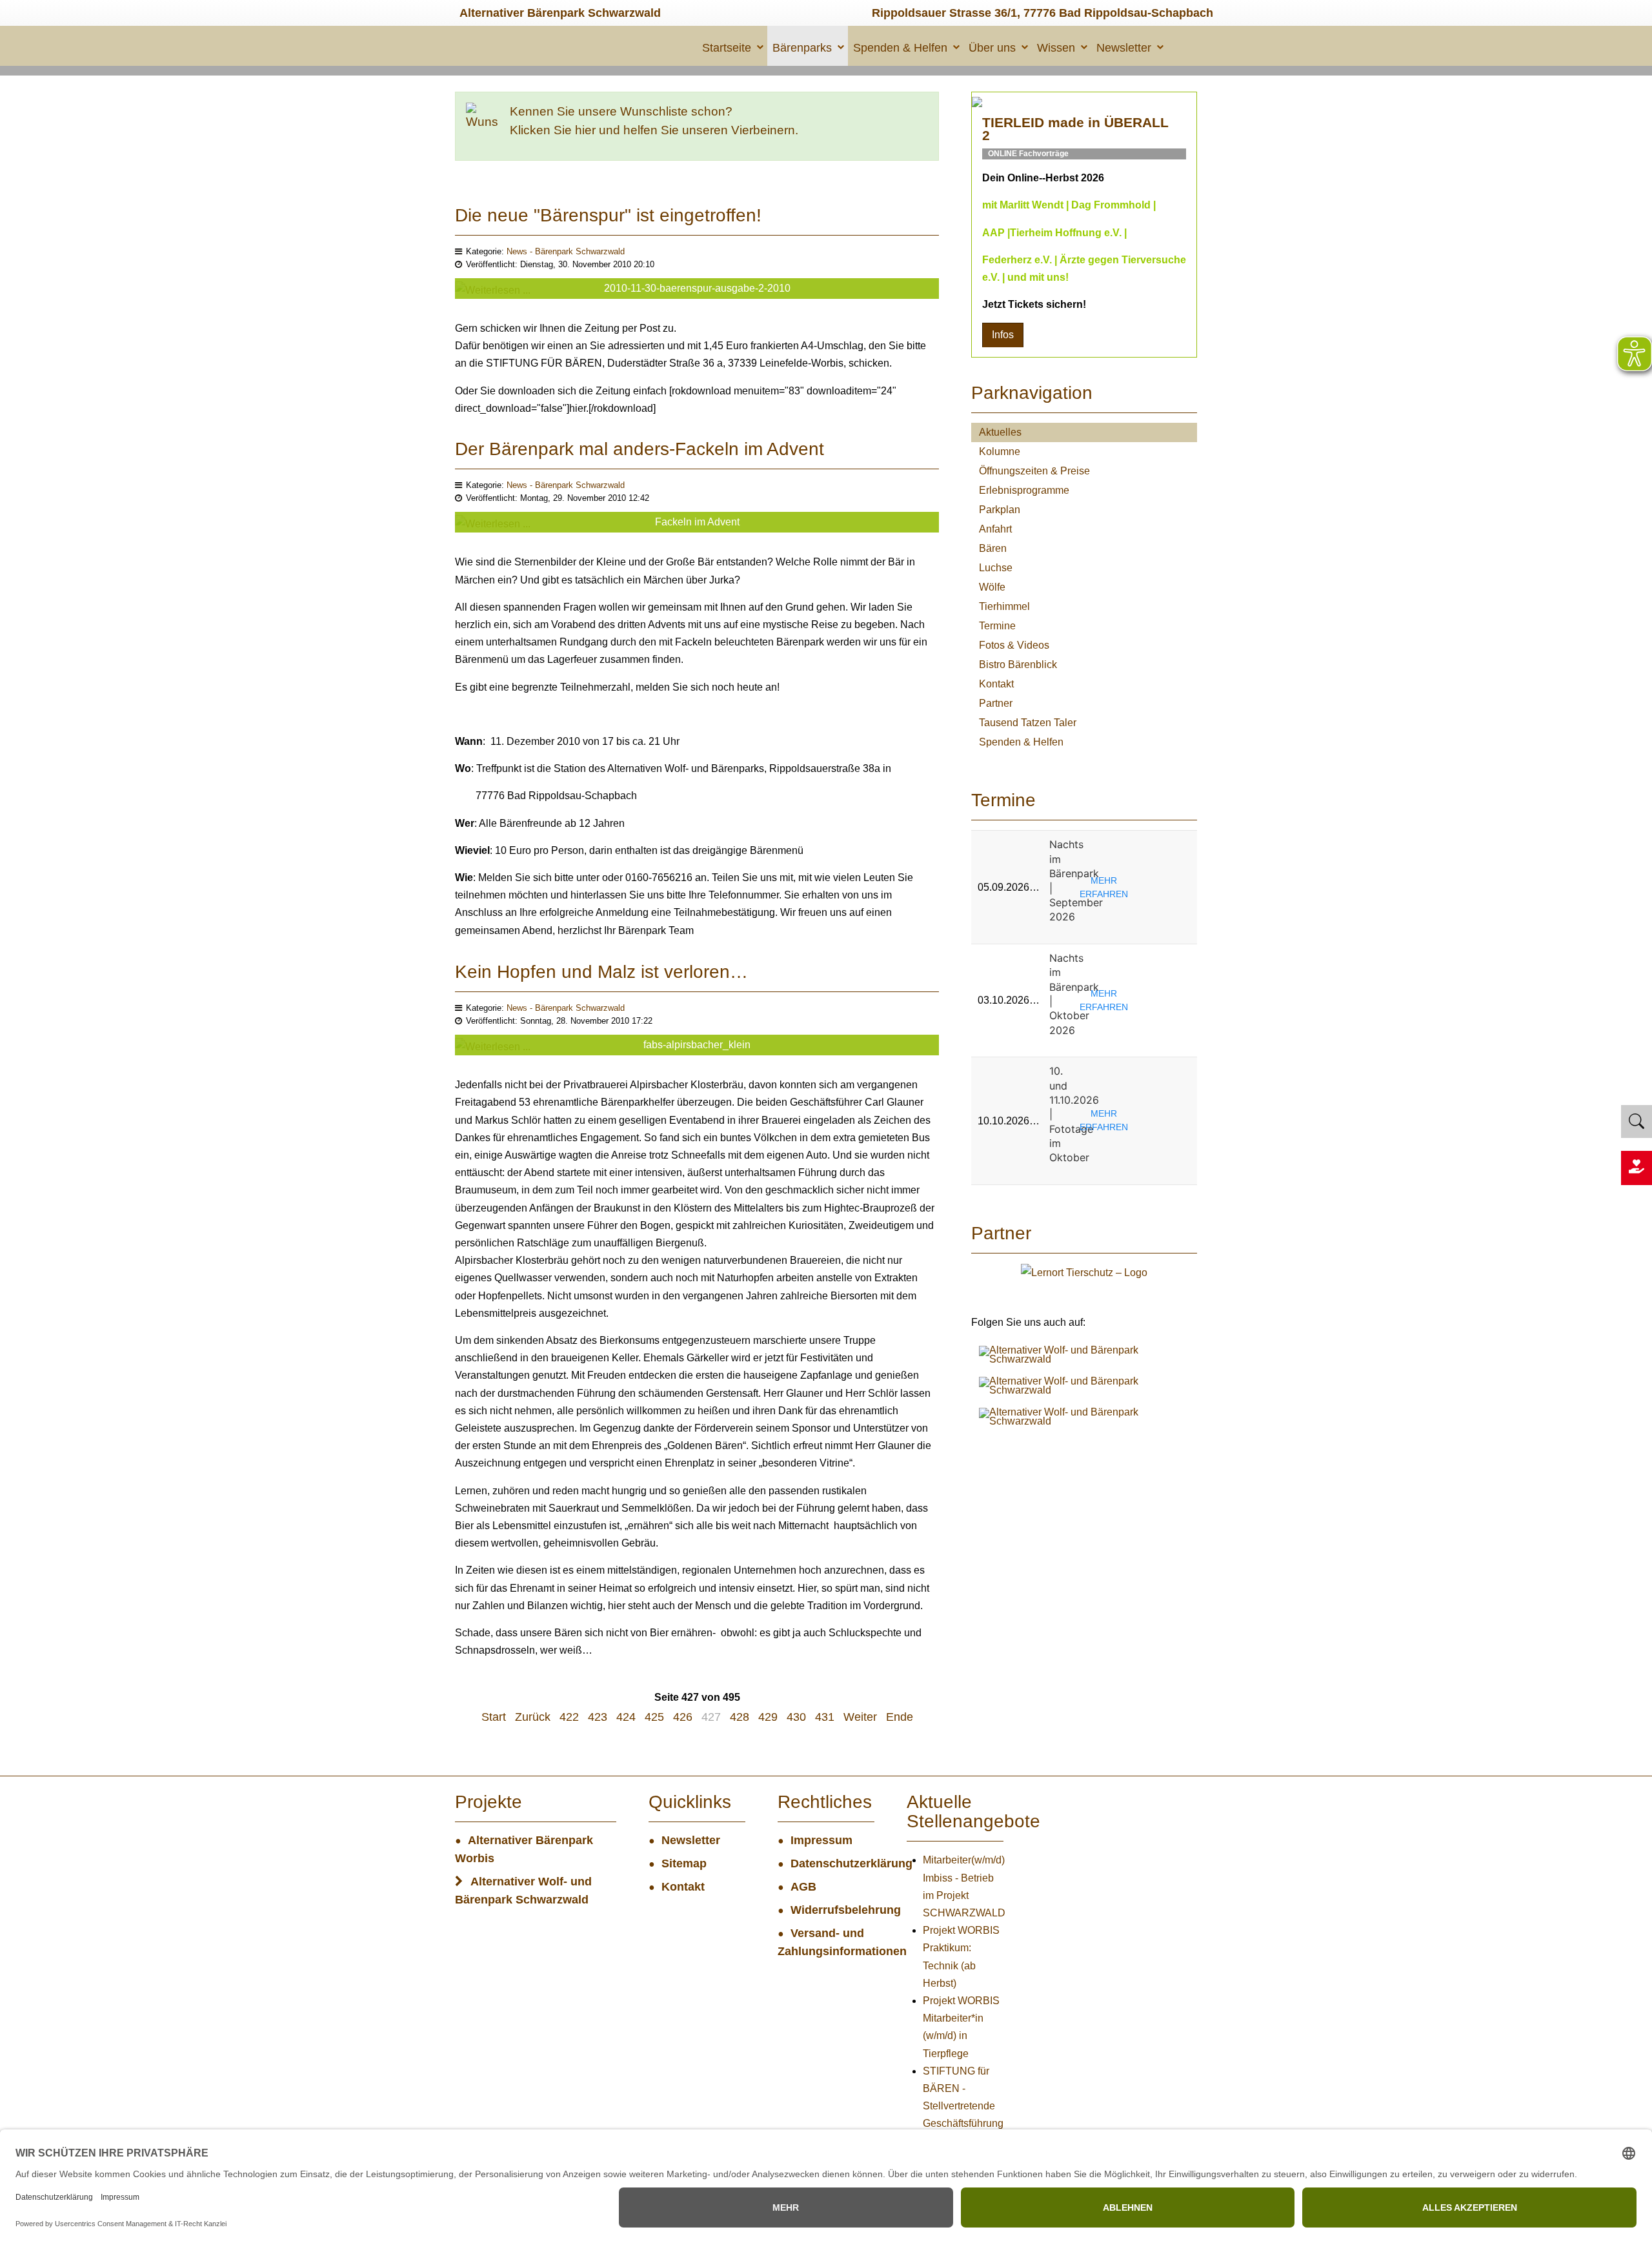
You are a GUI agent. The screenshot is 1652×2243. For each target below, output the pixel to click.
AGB (803, 1887)
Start (494, 1717)
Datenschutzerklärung (832, 1863)
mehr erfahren (1104, 887)
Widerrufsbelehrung (832, 1910)
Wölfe (992, 587)
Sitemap (684, 1863)
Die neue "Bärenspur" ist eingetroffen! (608, 215)
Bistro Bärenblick (1018, 665)
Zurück (533, 1717)
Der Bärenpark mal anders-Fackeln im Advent (640, 449)
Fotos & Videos (1014, 645)
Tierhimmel (1004, 606)
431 (825, 1717)
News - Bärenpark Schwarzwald (566, 251)
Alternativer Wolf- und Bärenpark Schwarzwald (523, 1891)
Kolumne (1000, 452)
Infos (1003, 335)
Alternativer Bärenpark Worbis (524, 1849)
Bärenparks (802, 48)
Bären (993, 548)
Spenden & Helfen (900, 48)
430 (796, 1717)
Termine (997, 626)
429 (768, 1717)
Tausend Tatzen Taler (1028, 723)
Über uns (992, 48)
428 (740, 1717)
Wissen (1056, 48)
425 (654, 1717)
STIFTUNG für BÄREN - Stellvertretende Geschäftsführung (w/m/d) (963, 2106)
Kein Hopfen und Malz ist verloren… (601, 972)
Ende (900, 1717)
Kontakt (996, 684)
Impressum (821, 1840)
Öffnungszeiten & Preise (1034, 471)
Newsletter (1124, 48)
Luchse (996, 568)
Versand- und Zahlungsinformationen (826, 1942)
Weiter (860, 1717)
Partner (996, 703)
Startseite (727, 48)
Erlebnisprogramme (1024, 490)
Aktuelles (1000, 432)
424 (626, 1717)
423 (598, 1717)
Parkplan (1000, 510)
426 (683, 1717)
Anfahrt (995, 529)
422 (569, 1717)
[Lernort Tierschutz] (1084, 1272)
